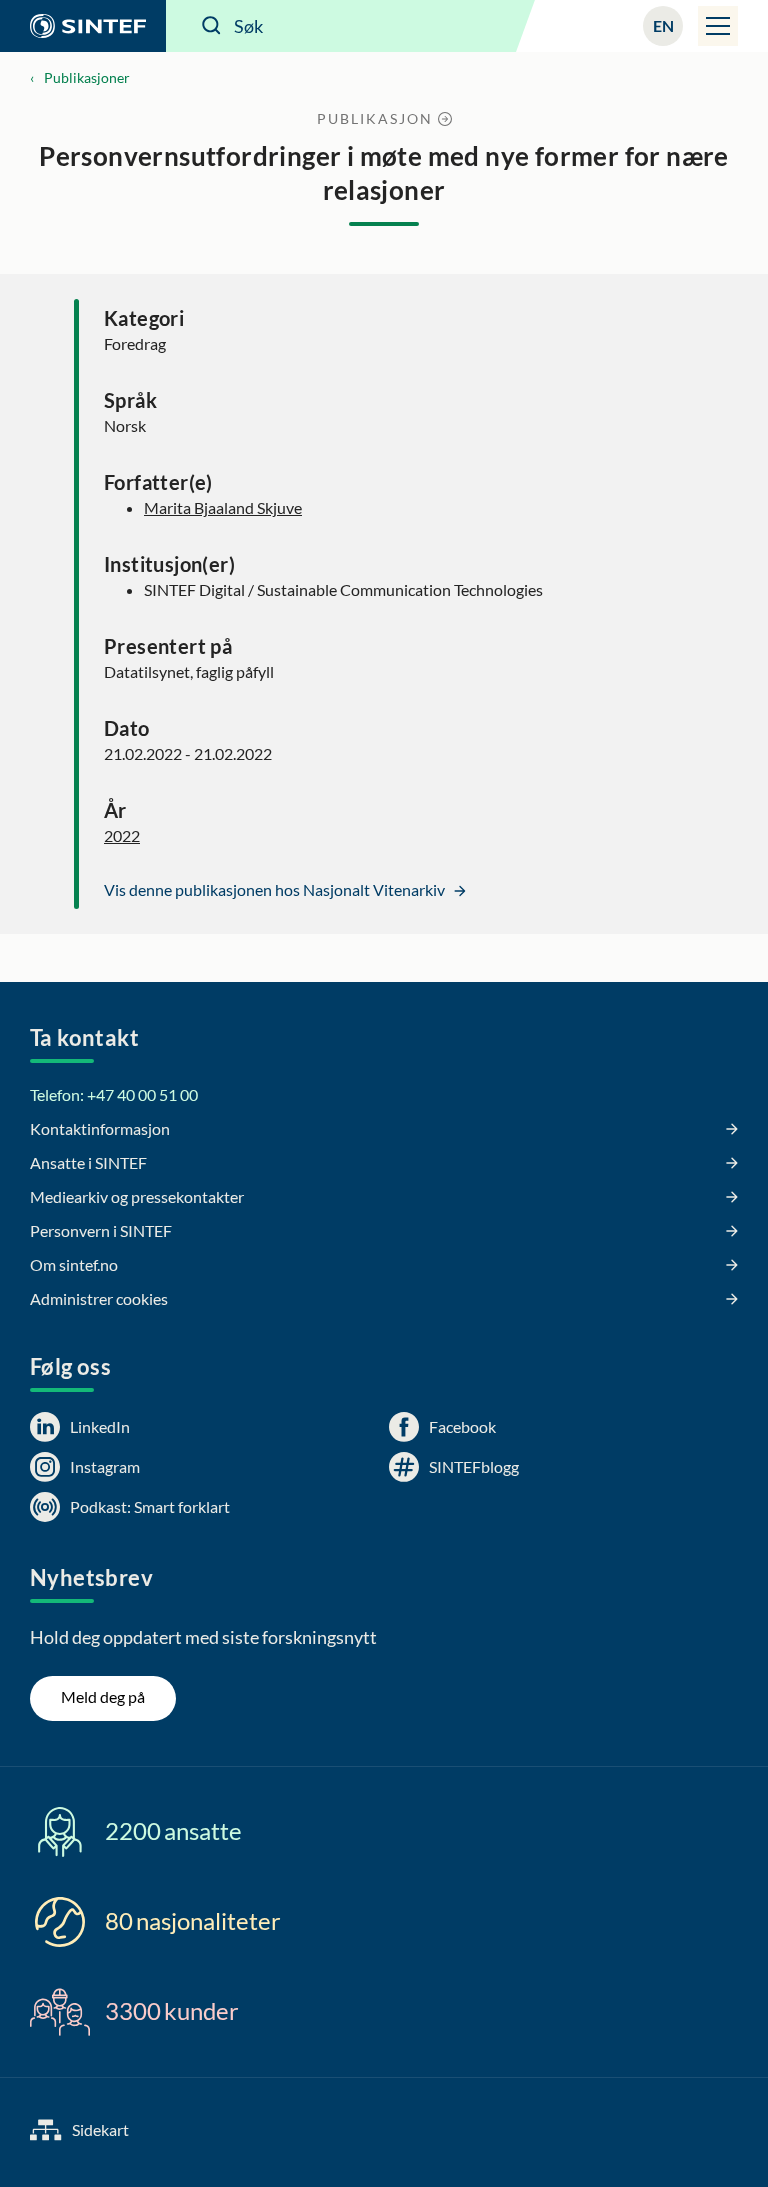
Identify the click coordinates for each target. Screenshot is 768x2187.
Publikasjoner (87, 77)
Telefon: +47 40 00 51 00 (114, 1094)
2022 (122, 835)
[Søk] (212, 26)
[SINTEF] (83, 26)
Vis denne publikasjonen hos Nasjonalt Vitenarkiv (276, 889)
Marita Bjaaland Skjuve (223, 507)
